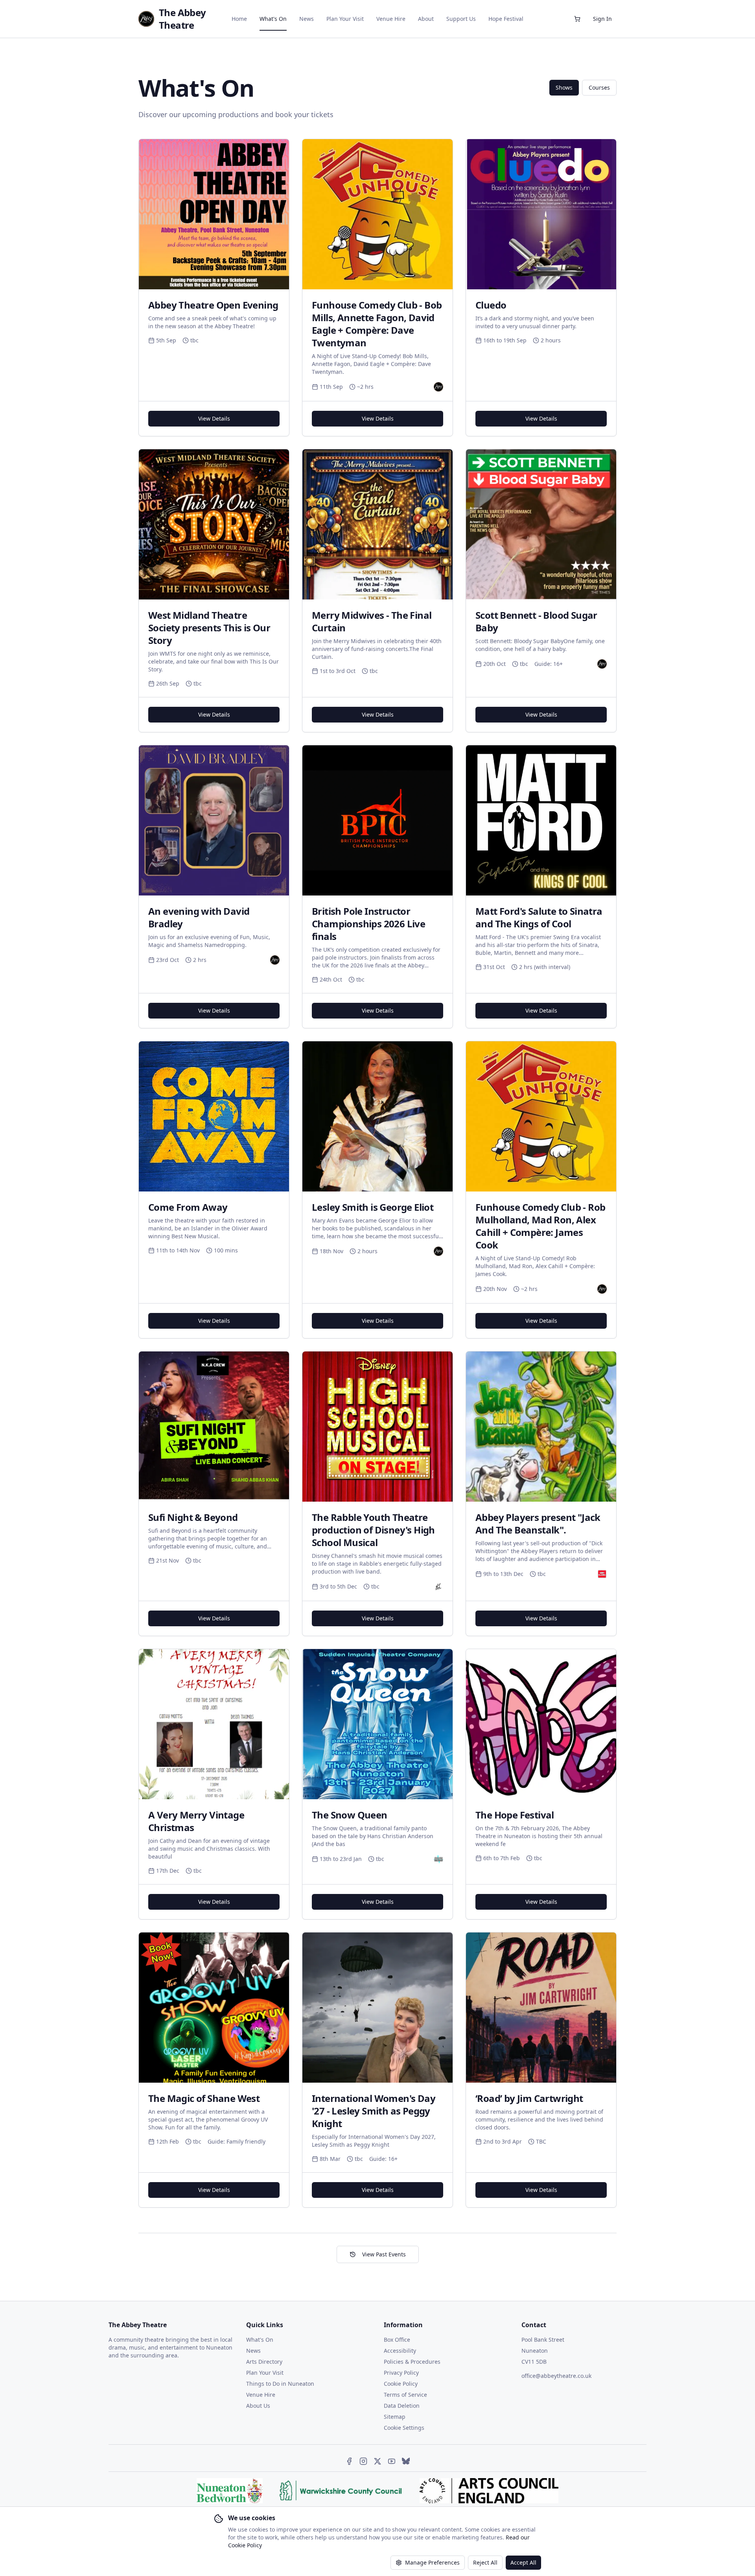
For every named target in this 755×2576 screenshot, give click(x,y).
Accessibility (400, 2351)
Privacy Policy (401, 2373)
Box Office (397, 2340)
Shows (564, 87)
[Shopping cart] (577, 19)
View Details (214, 418)
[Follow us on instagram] (363, 2461)
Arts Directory (264, 2362)
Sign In (602, 19)
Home (239, 19)
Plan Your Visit (345, 19)
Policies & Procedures (412, 2362)
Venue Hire (391, 19)
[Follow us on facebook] (349, 2461)
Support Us (461, 19)
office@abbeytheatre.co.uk (556, 2376)
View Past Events (384, 2254)
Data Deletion (402, 2406)
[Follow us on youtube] (392, 2461)
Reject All (485, 2562)
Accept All (523, 2562)
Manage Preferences (432, 2562)
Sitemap (395, 2417)
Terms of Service (405, 2395)
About (426, 19)
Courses (599, 87)
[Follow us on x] (377, 2461)
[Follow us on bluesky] (406, 2461)
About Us (258, 2406)
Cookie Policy (401, 2384)
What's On (273, 19)
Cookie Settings (404, 2428)
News (307, 19)
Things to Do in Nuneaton (280, 2384)
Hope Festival (506, 19)
